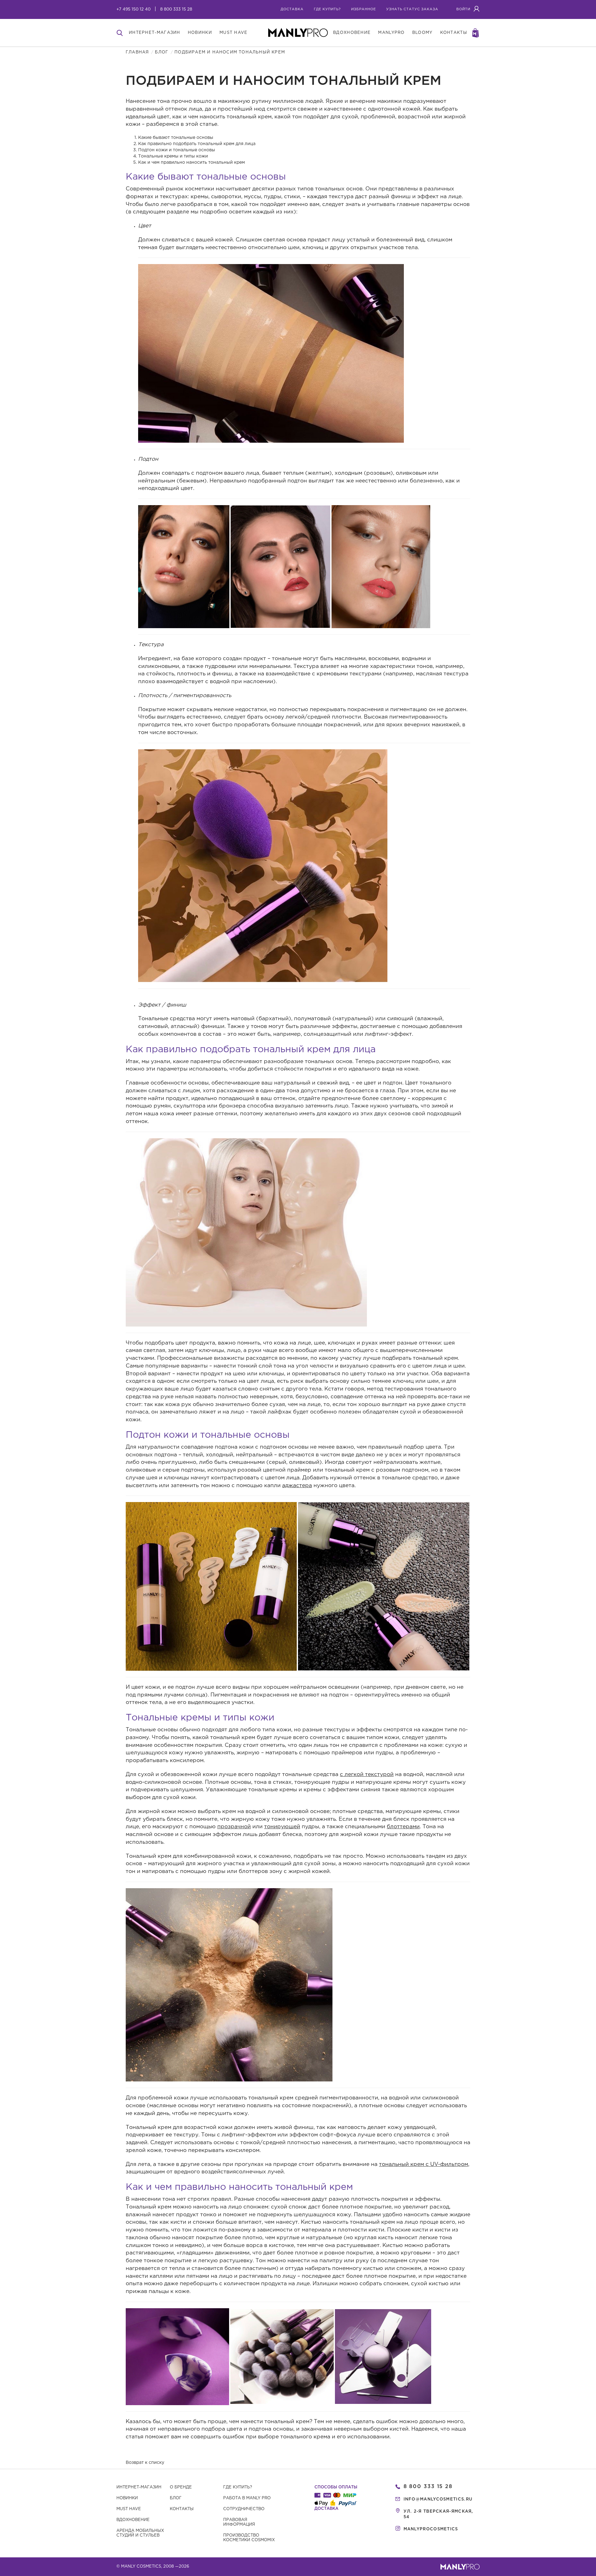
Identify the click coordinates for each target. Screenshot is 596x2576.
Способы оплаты (336, 2487)
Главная (137, 52)
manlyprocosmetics (431, 2529)
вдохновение (352, 33)
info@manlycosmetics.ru (438, 2499)
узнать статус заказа (412, 9)
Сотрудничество (244, 2509)
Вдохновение (133, 2520)
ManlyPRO (391, 33)
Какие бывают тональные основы (176, 138)
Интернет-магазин (139, 2487)
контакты (454, 33)
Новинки (127, 2498)
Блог (162, 52)
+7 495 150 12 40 (133, 9)
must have (234, 33)
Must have (129, 2509)
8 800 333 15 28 (176, 9)
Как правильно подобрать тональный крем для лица (197, 144)
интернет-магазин (155, 33)
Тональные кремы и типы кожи (173, 156)
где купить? (327, 9)
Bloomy (422, 33)
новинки (200, 33)
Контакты (182, 2509)
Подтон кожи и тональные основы (177, 150)
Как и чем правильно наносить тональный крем (192, 162)
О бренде (181, 2487)
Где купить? (238, 2487)
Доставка (292, 9)
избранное (363, 9)
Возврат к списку (145, 2463)
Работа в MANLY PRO (247, 2498)
